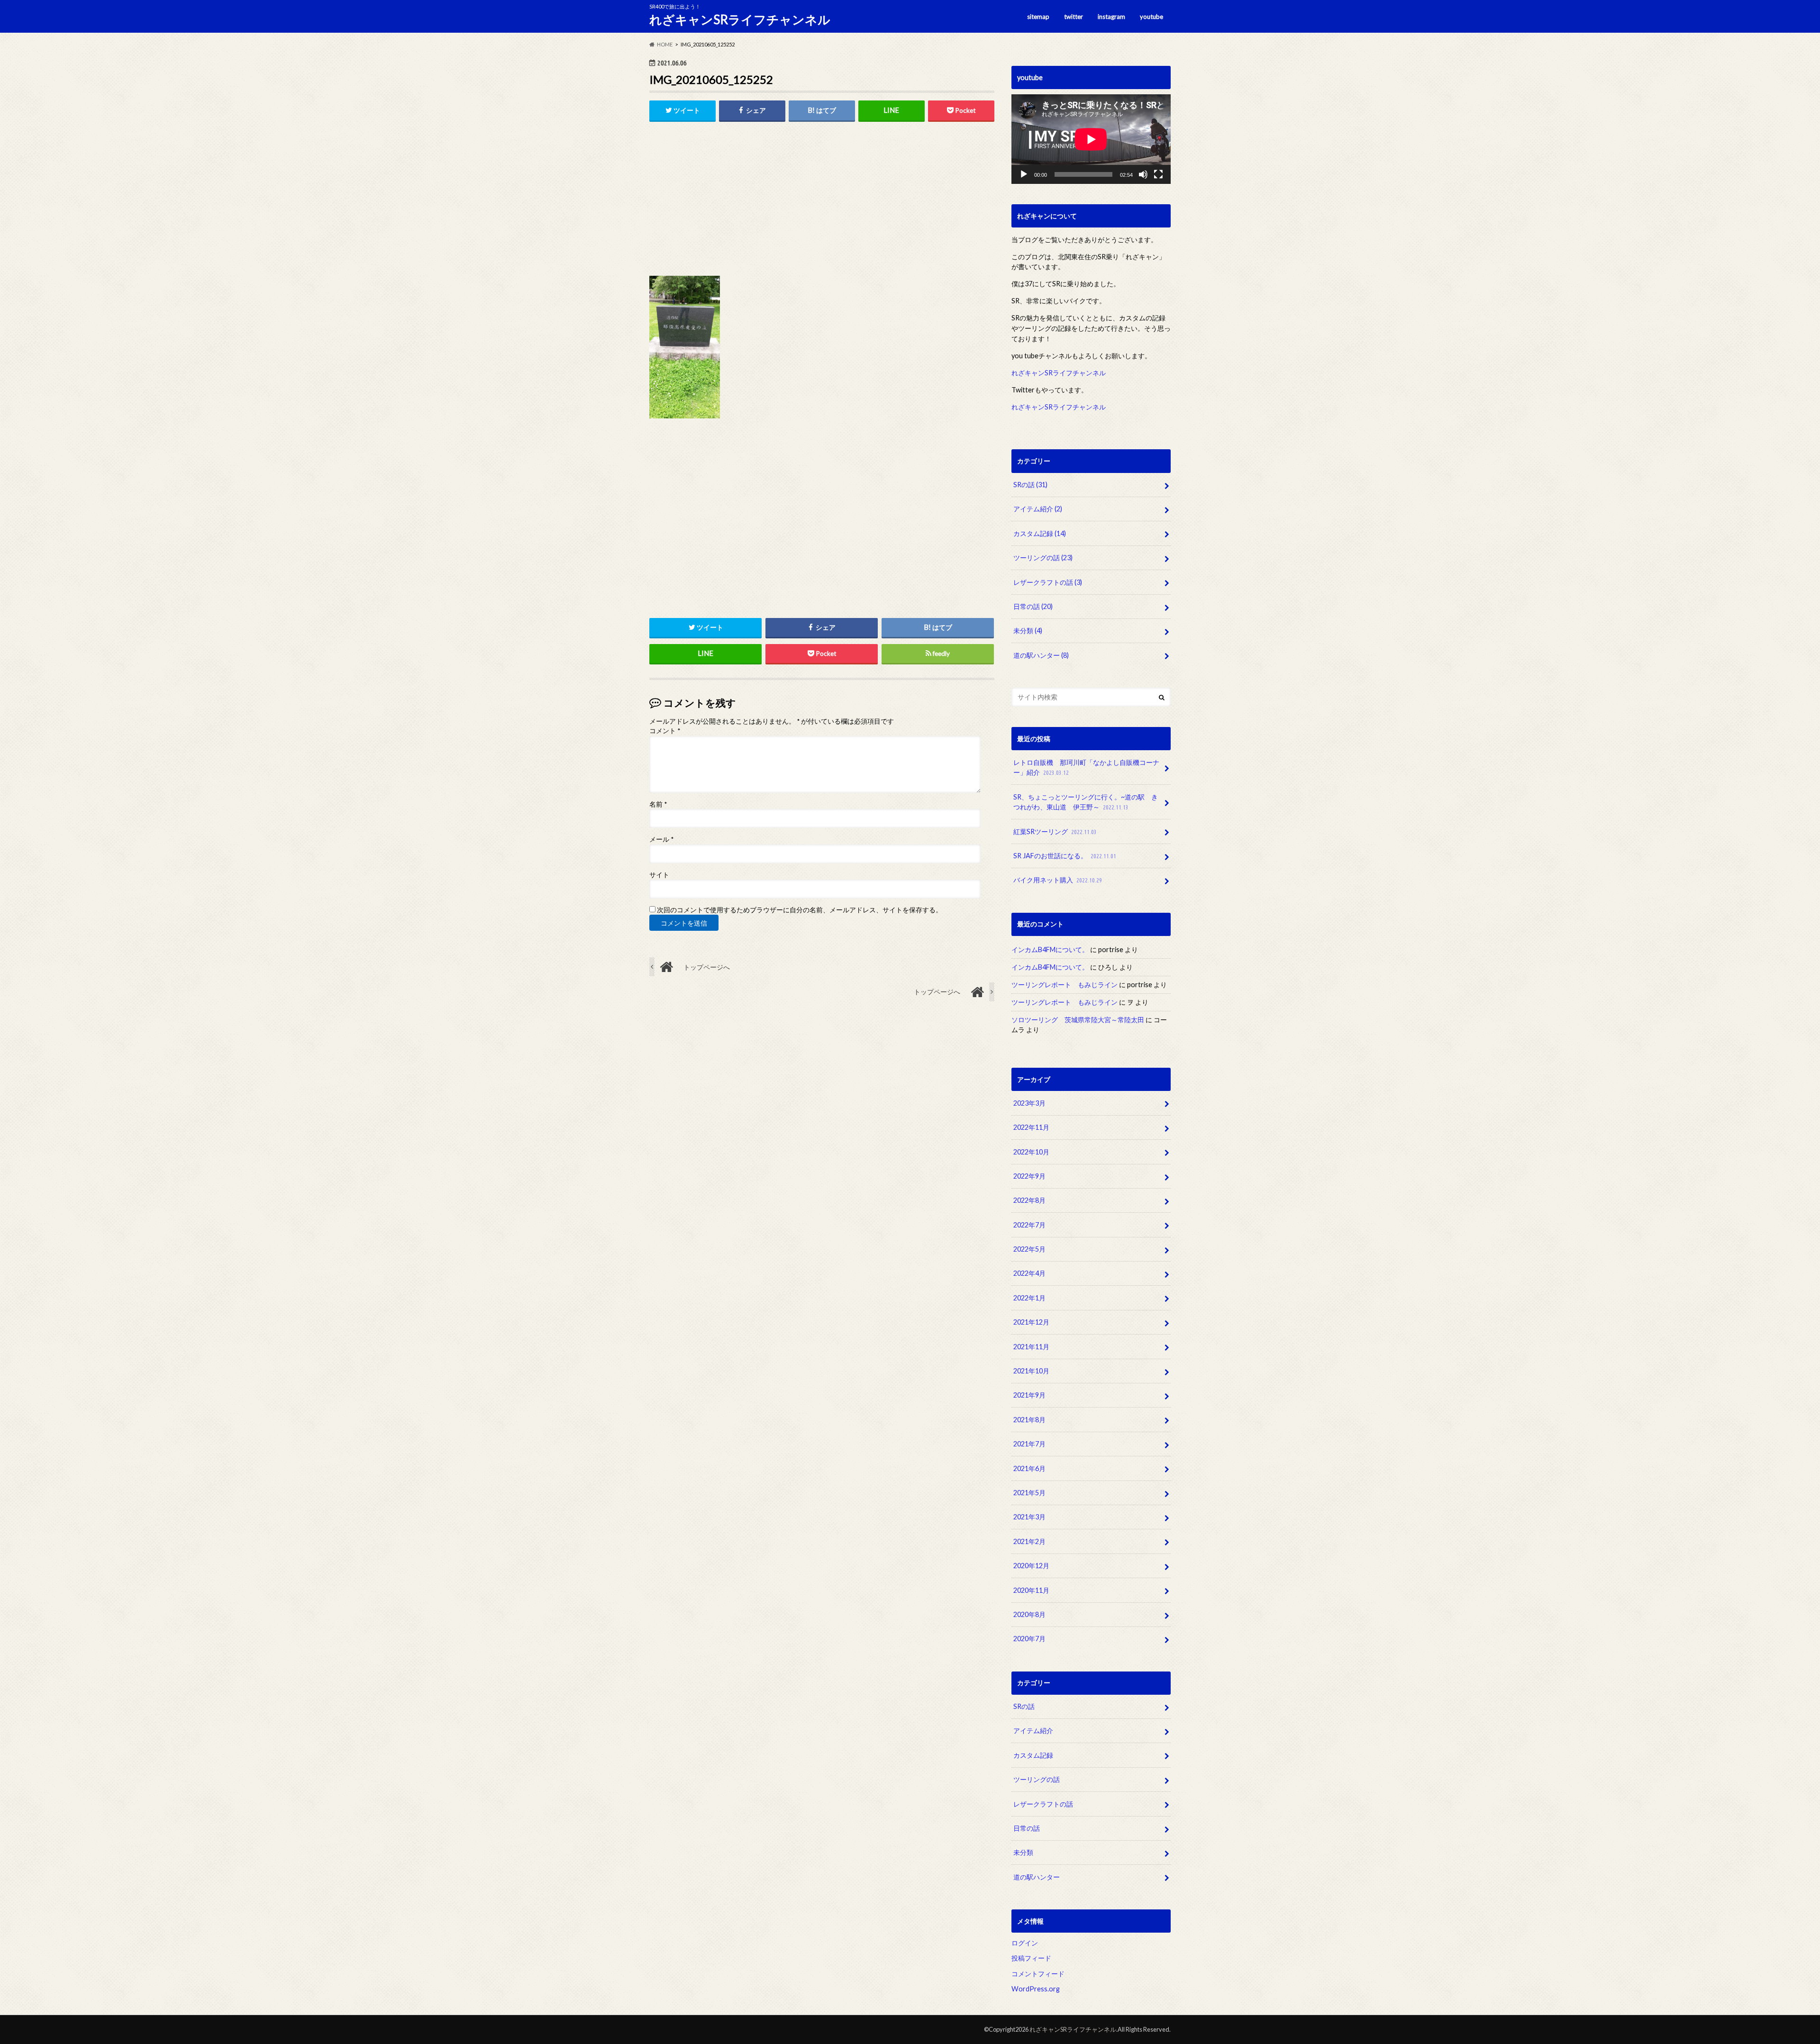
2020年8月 (1029, 1614)
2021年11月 (1031, 1347)
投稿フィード (1031, 1958)
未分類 (1028, 631)
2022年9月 (1029, 1176)
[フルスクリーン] (1158, 174)
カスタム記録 (1040, 533)
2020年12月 (1031, 1566)
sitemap (1038, 17)
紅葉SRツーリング (1055, 831)
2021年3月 (1029, 1517)
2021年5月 (1029, 1493)
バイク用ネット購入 (1058, 880)
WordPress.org (1036, 1989)
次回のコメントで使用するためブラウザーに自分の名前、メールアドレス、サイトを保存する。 (800, 910)
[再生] (1024, 174)
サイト (659, 875)
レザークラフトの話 (1048, 582)
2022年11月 (1031, 1128)
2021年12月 (1031, 1322)
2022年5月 (1029, 1249)
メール (661, 839)
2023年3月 (1029, 1103)
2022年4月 (1029, 1274)
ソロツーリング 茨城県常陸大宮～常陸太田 (1078, 1020)
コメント (665, 731)
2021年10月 (1031, 1371)
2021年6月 (1029, 1468)
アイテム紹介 (1038, 509)
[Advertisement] (822, 202)
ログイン (1025, 1943)
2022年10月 (1031, 1152)
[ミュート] (1143, 174)
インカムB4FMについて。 (1050, 949)
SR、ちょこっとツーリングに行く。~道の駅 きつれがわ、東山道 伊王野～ (1086, 802)
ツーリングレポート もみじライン (1065, 985)
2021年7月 (1029, 1444)
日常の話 (1033, 606)
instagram (1111, 17)
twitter (1074, 17)
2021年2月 (1029, 1541)
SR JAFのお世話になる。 (1065, 856)
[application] (1091, 139)
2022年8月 (1029, 1201)
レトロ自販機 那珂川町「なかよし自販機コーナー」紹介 (1086, 768)
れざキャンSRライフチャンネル (740, 19)
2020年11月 (1031, 1590)
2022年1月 (1029, 1298)
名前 (658, 804)
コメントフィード (1038, 1974)
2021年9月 (1029, 1395)
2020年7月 (1029, 1639)
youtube (1151, 17)
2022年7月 (1029, 1225)
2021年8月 (1029, 1420)
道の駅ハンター (1041, 655)
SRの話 (1030, 485)
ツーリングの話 (1043, 558)
